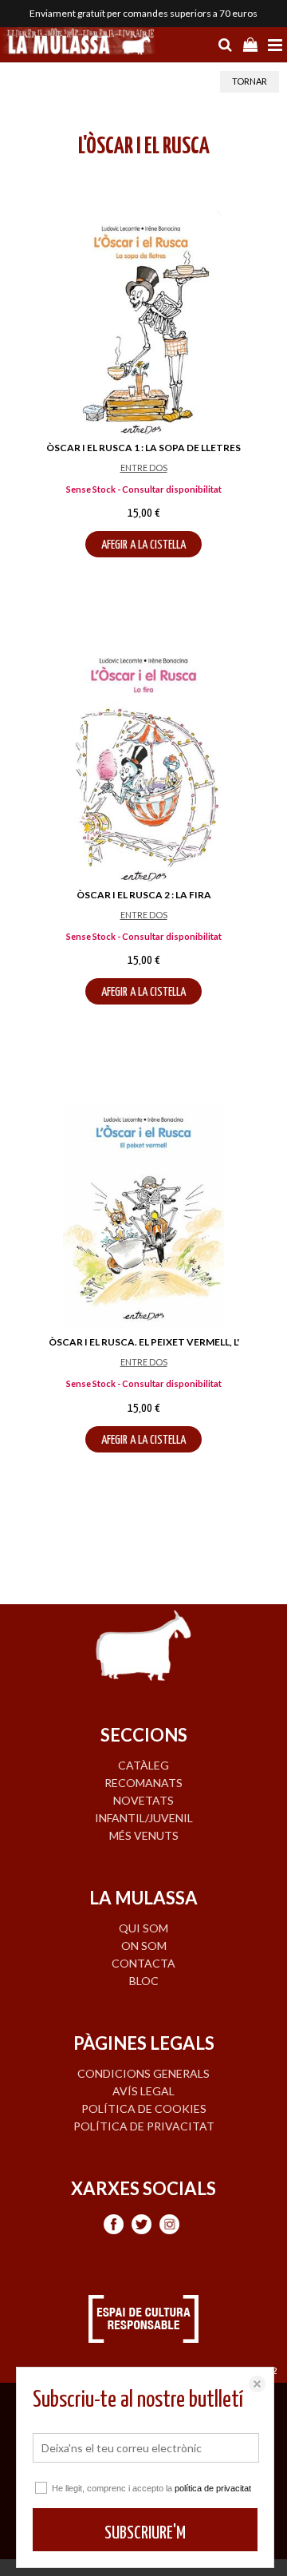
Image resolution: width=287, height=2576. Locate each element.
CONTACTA (143, 1963)
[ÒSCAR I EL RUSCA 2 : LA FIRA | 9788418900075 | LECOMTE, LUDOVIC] (143, 770)
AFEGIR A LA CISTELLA (143, 545)
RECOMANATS (143, 1783)
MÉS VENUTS (144, 1835)
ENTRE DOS (144, 468)
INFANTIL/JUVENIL (144, 1818)
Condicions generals (143, 2073)
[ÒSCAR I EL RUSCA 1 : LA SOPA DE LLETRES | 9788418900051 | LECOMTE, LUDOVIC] (143, 323)
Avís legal (143, 2091)
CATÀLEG (143, 1765)
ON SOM (144, 1946)
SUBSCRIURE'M (145, 2533)
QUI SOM (143, 1928)
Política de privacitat (144, 2126)
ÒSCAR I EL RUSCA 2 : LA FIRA (144, 895)
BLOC (144, 1981)
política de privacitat (213, 2488)
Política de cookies (144, 2108)
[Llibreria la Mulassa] (80, 43)
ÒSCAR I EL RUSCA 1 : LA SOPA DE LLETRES (143, 448)
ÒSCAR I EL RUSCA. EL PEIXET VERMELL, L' (144, 1342)
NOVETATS (143, 1800)
